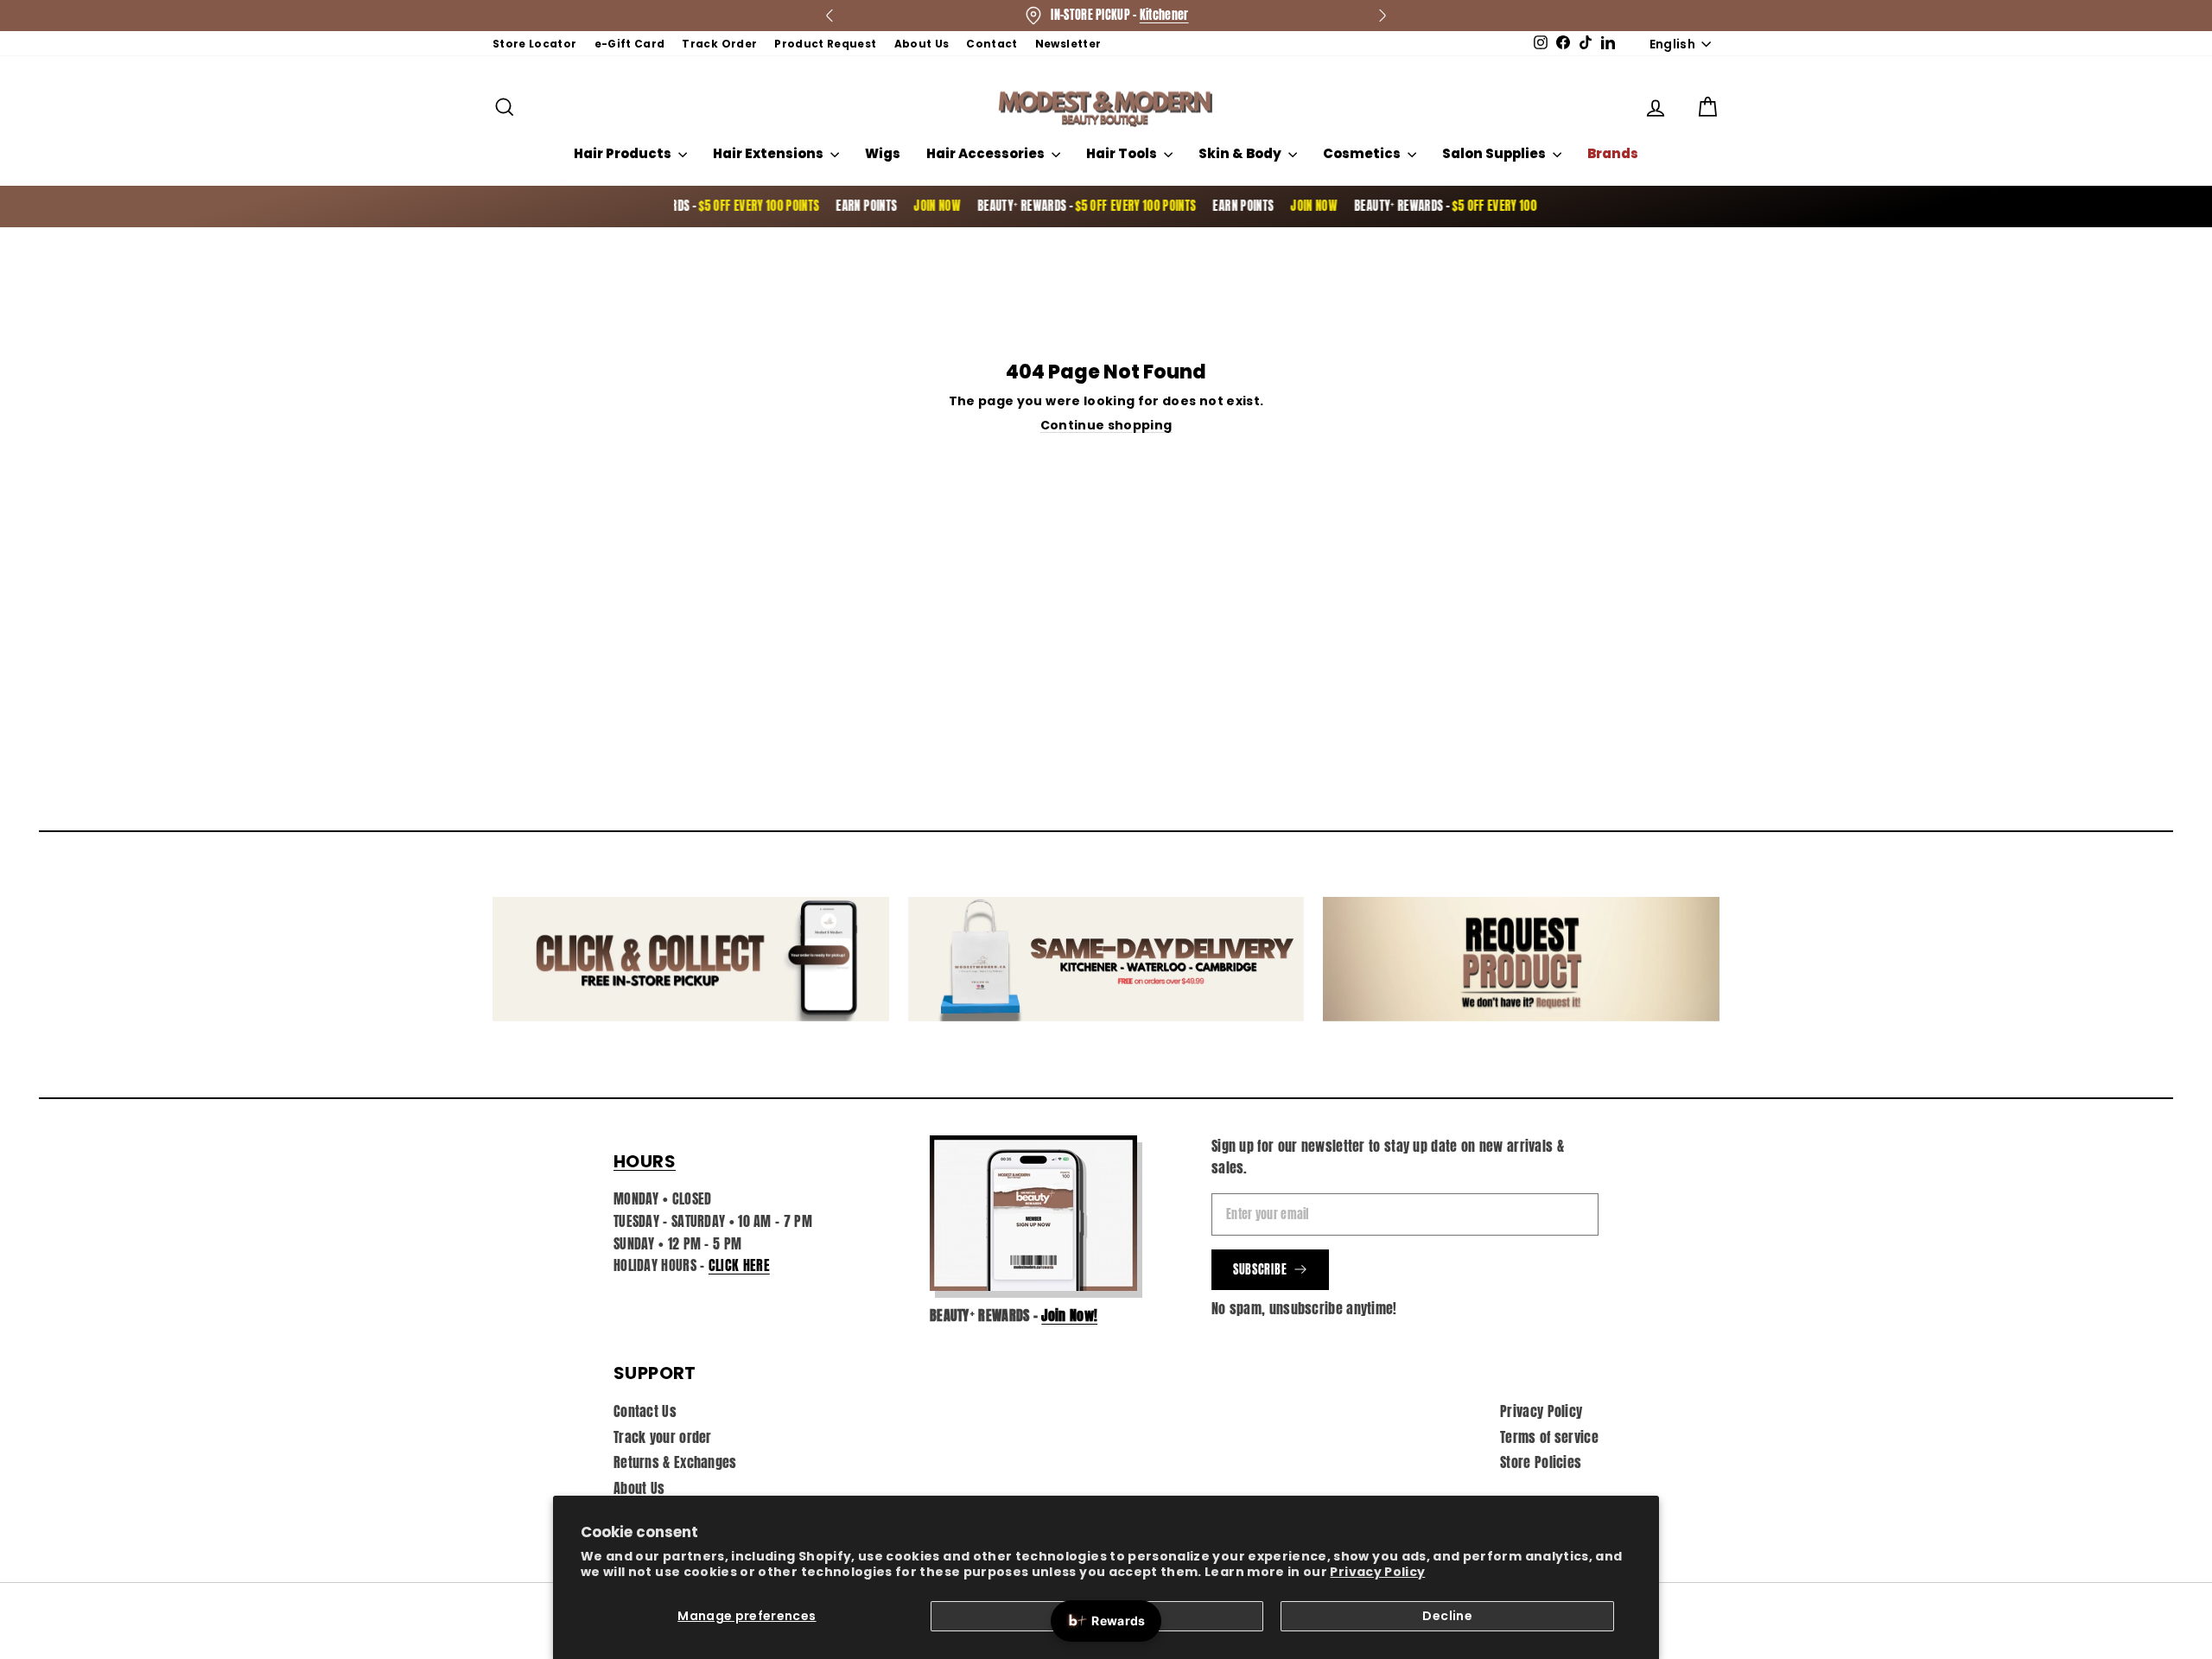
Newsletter (1068, 44)
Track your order (663, 1437)
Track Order (719, 44)
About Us (922, 44)
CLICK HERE (739, 1265)
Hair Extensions (769, 153)
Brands (1613, 153)
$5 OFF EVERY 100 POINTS (729, 206)
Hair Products (624, 153)
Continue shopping (1106, 425)
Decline (1447, 1616)
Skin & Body (1241, 153)
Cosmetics (1363, 153)
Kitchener (1164, 15)
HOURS (645, 1161)
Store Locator (535, 44)
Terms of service (1549, 1437)
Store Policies (1541, 1462)
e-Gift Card (630, 44)
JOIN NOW (907, 206)
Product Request (825, 44)
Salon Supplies (1495, 153)
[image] (1033, 1213)
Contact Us (645, 1411)
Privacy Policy (1377, 1572)
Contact (992, 44)
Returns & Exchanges (675, 1462)
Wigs (883, 153)
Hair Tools (1123, 153)
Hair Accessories (987, 153)
